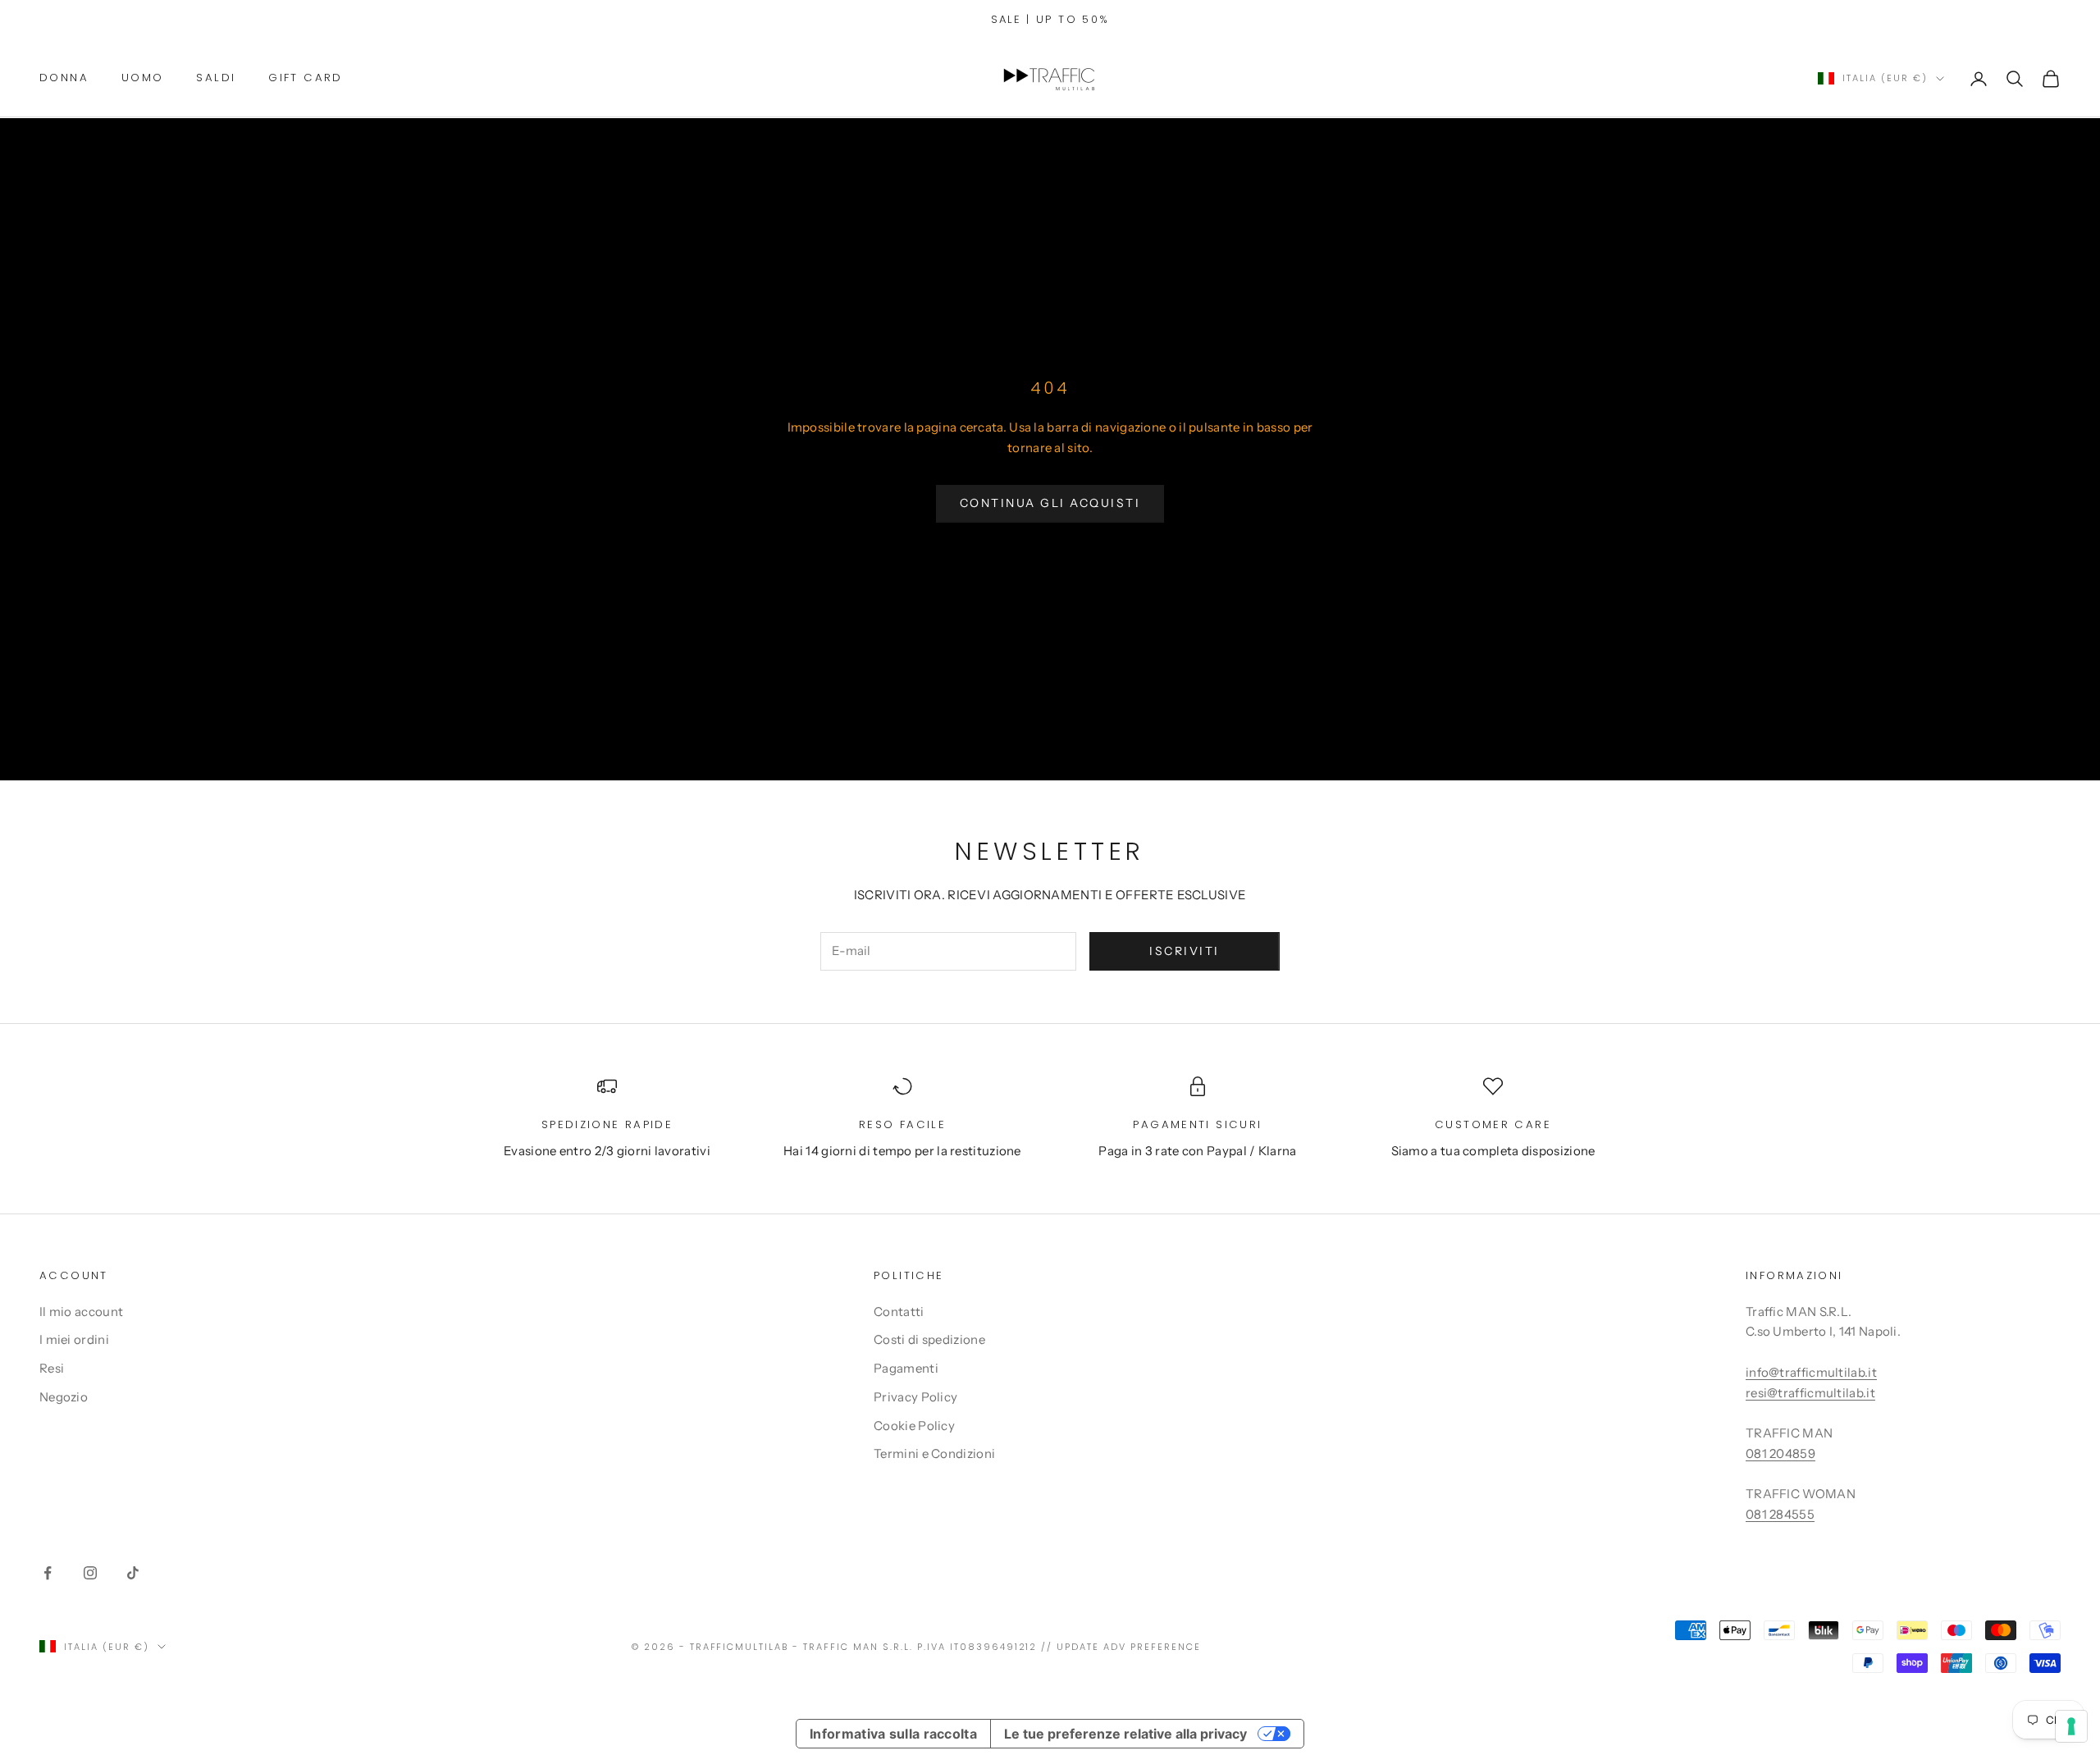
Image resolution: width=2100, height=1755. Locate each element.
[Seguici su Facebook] (48, 1573)
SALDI (216, 78)
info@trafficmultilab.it (1811, 1372)
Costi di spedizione (929, 1339)
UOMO (143, 78)
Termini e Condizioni (934, 1453)
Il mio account (81, 1312)
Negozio (64, 1397)
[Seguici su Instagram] (90, 1573)
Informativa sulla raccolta (893, 1734)
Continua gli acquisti (1050, 503)
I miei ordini (74, 1339)
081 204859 (1780, 1453)
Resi (52, 1368)
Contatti (899, 1312)
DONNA (64, 78)
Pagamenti (906, 1368)
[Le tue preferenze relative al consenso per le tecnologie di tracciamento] (2071, 1726)
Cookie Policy (914, 1426)
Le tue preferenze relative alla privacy (1125, 1734)
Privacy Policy (915, 1397)
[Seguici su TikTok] (133, 1573)
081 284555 (1780, 1514)
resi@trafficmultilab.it (1810, 1393)
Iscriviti (1185, 951)
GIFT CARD (305, 78)
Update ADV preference (1129, 1647)
